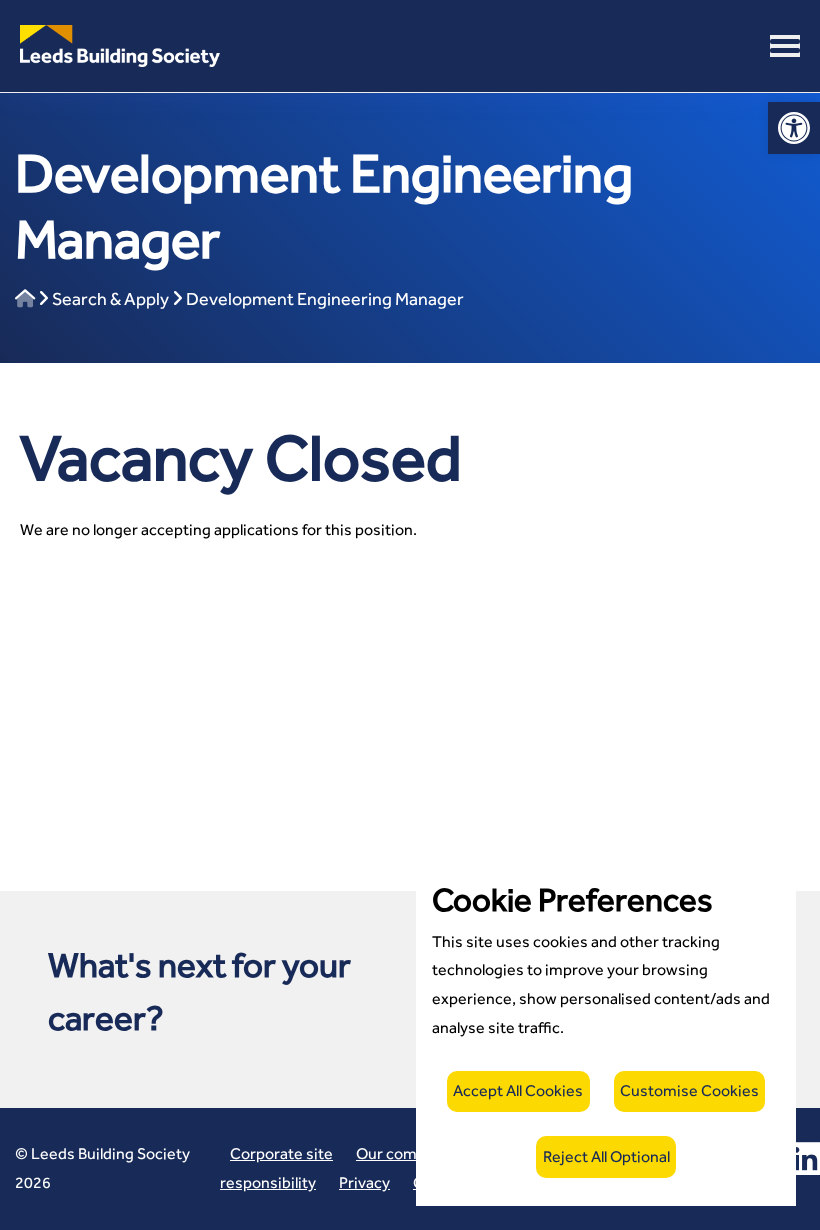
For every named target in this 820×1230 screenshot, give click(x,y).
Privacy (364, 1182)
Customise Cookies (689, 1090)
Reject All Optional (606, 1156)
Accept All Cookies (518, 1090)
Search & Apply (110, 298)
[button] (120, 44)
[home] (25, 298)
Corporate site (281, 1153)
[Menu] (785, 46)
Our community (411, 1153)
